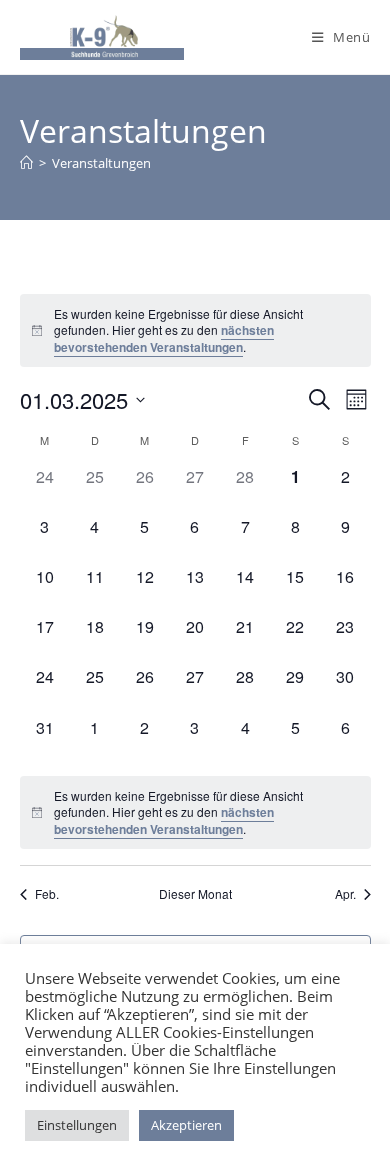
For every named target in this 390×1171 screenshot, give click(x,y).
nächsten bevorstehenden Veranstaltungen (164, 338)
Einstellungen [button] (77, 1125)
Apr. (345, 894)
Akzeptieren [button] (186, 1125)
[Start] (26, 163)
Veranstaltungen (101, 163)
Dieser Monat (195, 894)
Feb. (47, 894)
